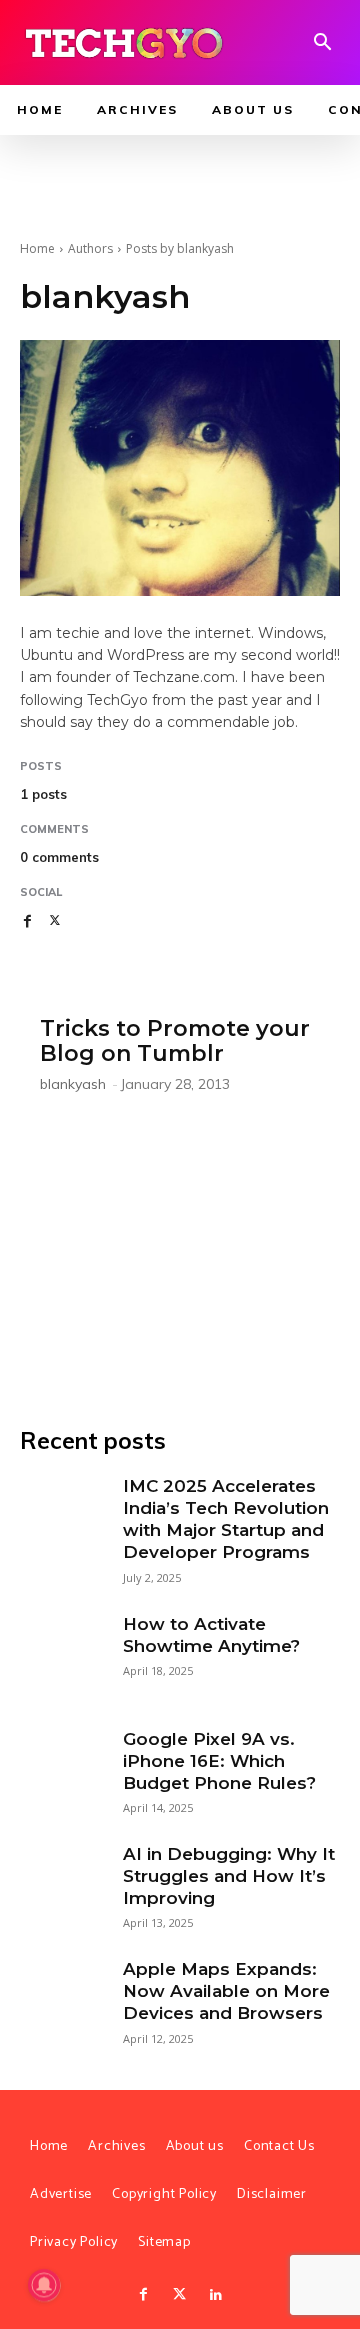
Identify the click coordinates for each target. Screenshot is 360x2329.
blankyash (73, 1084)
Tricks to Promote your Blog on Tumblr (175, 1041)
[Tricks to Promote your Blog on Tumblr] (180, 1192)
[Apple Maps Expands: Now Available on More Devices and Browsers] (61, 1999)
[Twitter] (180, 2295)
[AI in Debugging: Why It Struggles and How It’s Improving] (61, 1884)
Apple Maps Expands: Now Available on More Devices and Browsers (226, 1991)
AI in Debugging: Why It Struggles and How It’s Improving (229, 1876)
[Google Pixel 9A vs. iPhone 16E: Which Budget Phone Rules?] (61, 1769)
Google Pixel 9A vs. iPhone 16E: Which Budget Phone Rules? (219, 1761)
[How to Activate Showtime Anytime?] (61, 1654)
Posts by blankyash (180, 248)
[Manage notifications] (44, 2285)
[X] (55, 920)
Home (37, 248)
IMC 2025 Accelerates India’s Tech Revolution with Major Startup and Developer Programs (226, 1519)
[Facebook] (27, 920)
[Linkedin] (216, 2295)
